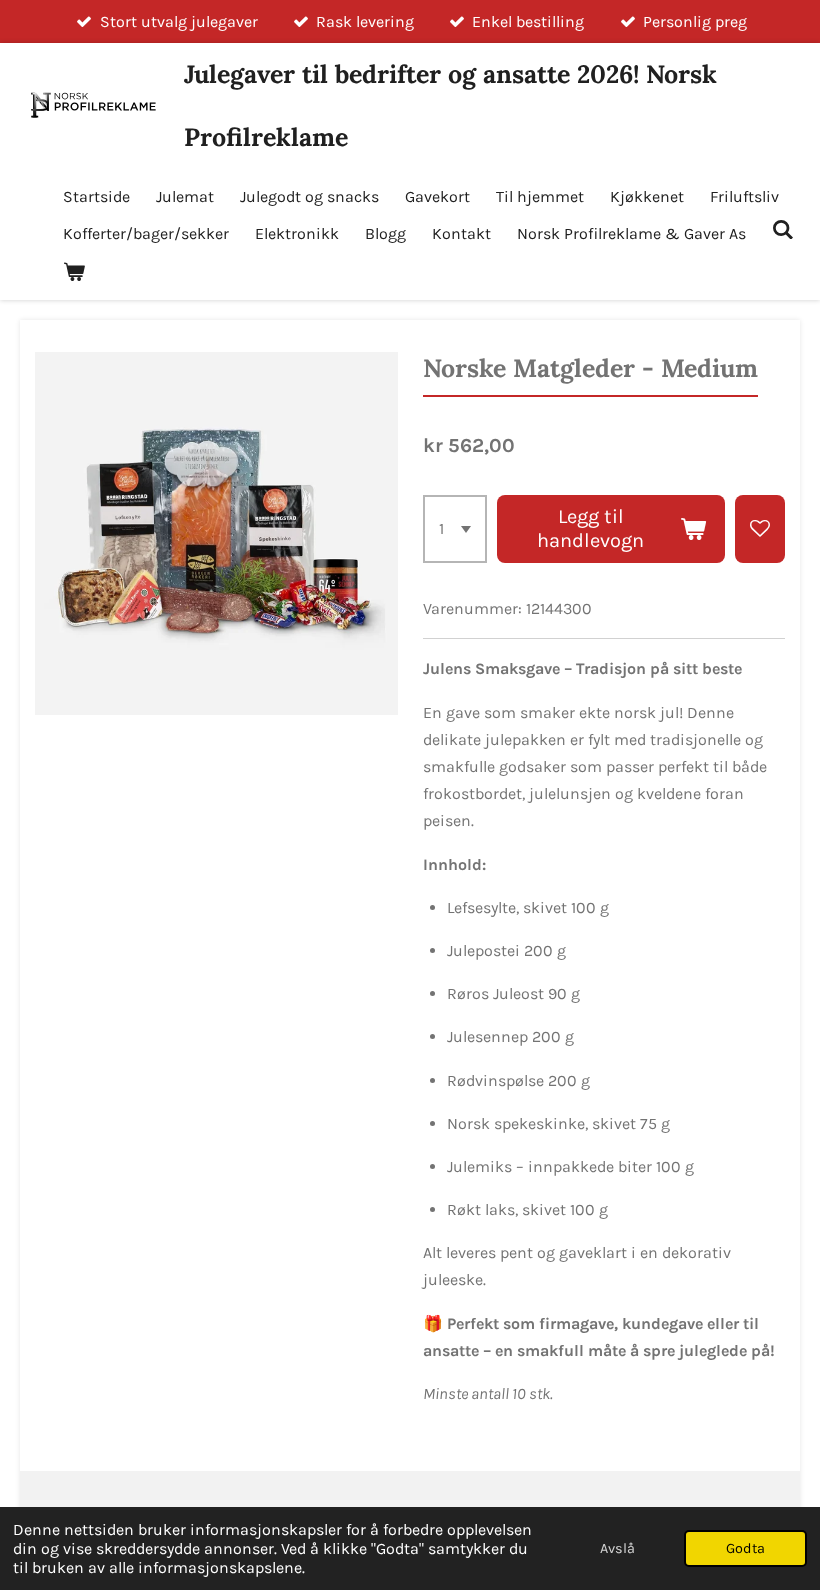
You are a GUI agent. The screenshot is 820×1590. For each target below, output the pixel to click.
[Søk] (783, 229)
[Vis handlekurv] (74, 271)
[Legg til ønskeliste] (760, 529)
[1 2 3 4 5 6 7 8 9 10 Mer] (455, 529)
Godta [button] (745, 1548)
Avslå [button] (617, 1548)
